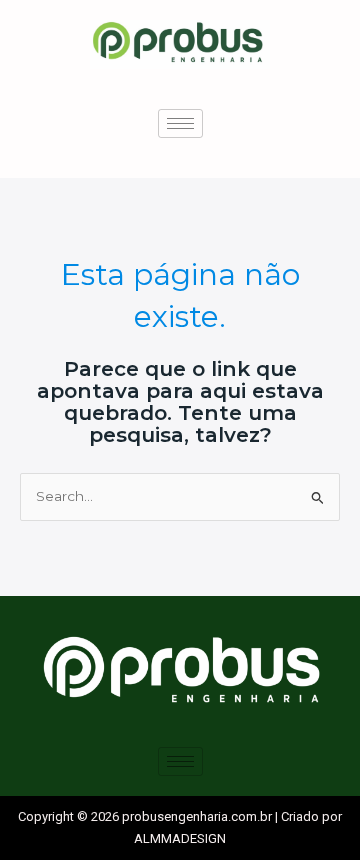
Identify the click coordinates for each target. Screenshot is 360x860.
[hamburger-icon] (180, 123)
